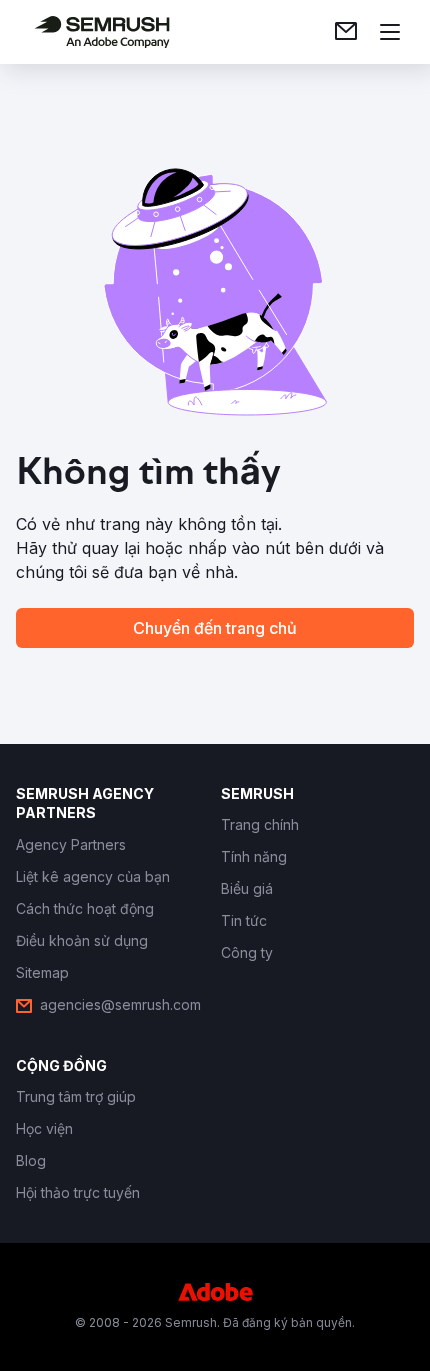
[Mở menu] (390, 32)
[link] (346, 32)
